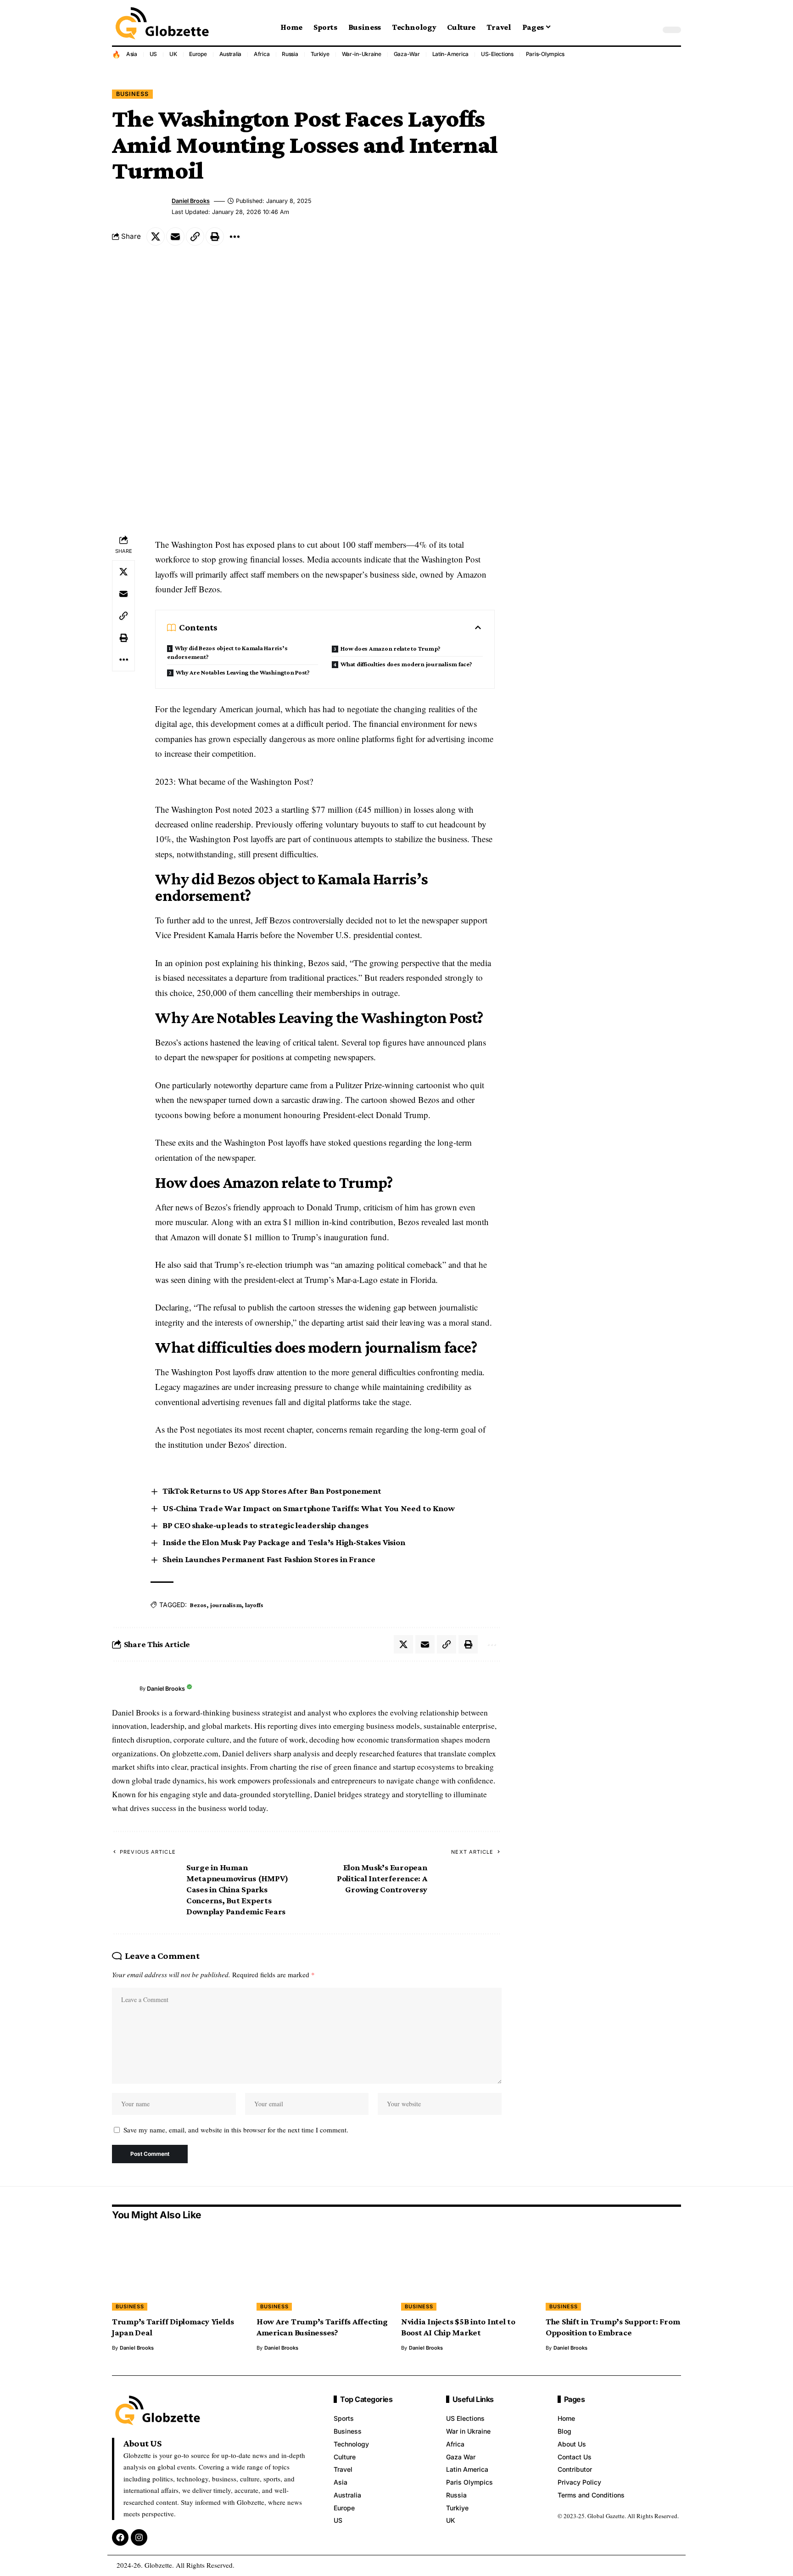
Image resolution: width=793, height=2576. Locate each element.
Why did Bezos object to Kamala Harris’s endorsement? (227, 652)
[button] (651, 30)
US (154, 54)
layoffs (254, 1605)
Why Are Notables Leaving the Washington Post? (243, 672)
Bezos (198, 1605)
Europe (198, 54)
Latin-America (451, 54)
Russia (290, 54)
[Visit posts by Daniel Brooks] (123, 1689)
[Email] (175, 236)
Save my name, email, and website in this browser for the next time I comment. (236, 2130)
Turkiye (320, 54)
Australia (231, 54)
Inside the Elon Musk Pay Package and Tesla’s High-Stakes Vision (284, 1542)
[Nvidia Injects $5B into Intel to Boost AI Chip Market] (469, 2270)
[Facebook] (120, 2537)
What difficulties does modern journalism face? (406, 664)
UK (173, 54)
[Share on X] (156, 236)
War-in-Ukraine (362, 54)
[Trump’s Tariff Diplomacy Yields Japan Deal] (180, 2270)
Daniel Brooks (191, 201)
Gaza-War (407, 54)
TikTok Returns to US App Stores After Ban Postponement (272, 1491)
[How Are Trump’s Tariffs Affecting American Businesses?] (324, 2270)
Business (132, 94)
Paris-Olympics (545, 54)
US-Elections (497, 54)
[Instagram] (139, 2537)
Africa (262, 54)
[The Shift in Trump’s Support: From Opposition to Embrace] (613, 2270)
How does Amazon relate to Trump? (391, 648)
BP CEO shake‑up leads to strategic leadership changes (265, 1525)
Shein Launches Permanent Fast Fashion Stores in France (269, 1559)
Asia (132, 54)
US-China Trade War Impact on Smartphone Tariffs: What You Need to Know (309, 1508)
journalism (226, 1605)
